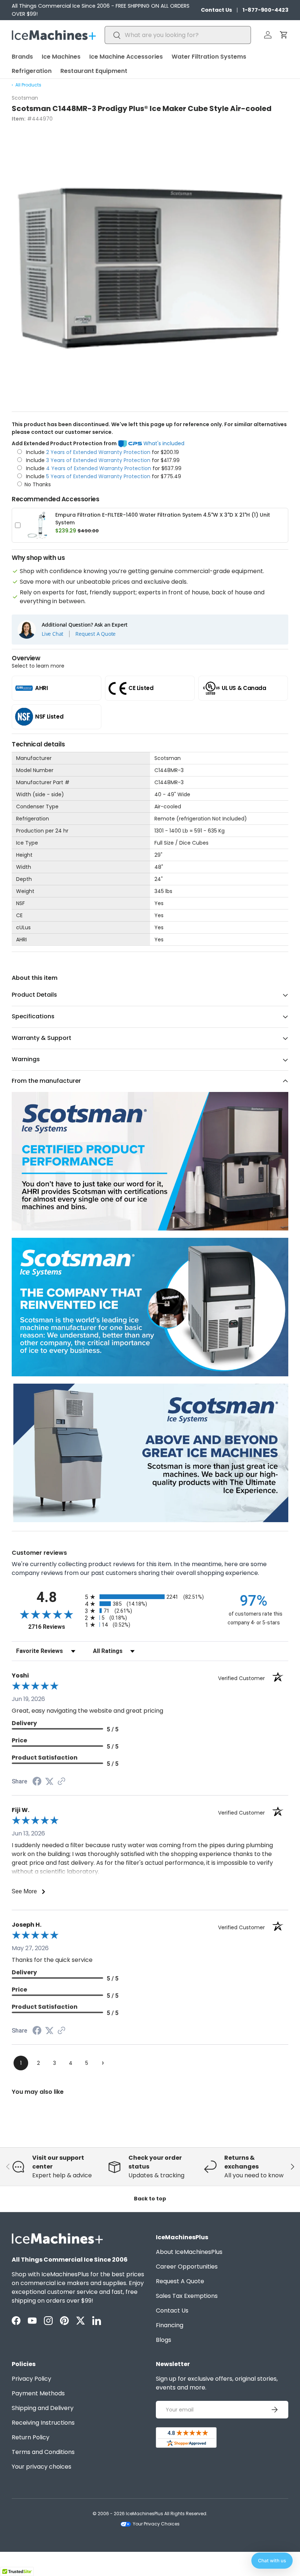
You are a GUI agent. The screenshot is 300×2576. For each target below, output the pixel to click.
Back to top (150, 2199)
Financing (170, 2325)
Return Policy (31, 2437)
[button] (284, 35)
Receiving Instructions (43, 2423)
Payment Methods (38, 2393)
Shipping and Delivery (43, 2408)
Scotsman (25, 98)
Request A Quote (95, 634)
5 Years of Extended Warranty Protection (99, 476)
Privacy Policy (31, 2379)
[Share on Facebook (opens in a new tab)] (37, 1782)
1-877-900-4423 (265, 10)
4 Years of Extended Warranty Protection (99, 468)
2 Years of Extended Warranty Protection (99, 452)
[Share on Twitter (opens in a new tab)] (49, 1781)
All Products (28, 85)
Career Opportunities (187, 2267)
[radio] (150, 1597)
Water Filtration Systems (209, 57)
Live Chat (52, 634)
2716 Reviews (55, 1627)
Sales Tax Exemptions (187, 2296)
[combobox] (178, 35)
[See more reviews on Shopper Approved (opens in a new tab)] (61, 1782)
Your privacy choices (42, 2467)
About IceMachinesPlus (189, 2252)
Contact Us (216, 10)
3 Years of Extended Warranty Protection (99, 460)
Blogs (164, 2340)
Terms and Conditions (43, 2452)
